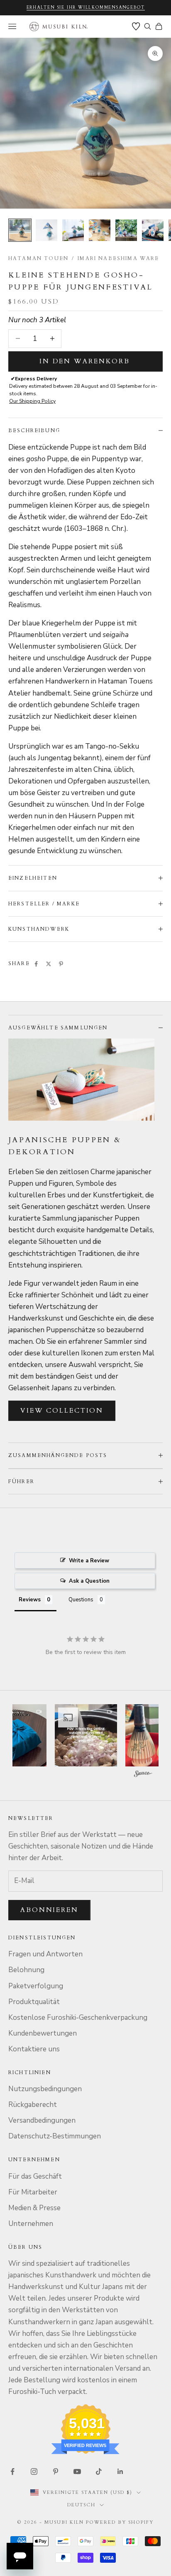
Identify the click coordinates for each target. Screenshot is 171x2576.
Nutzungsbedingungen (45, 2089)
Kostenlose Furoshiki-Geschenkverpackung (78, 2018)
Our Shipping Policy (32, 401)
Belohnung (26, 1970)
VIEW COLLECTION (62, 1411)
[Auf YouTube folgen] (77, 2471)
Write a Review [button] (89, 1561)
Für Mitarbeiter (33, 2192)
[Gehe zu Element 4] (100, 230)
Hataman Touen (38, 258)
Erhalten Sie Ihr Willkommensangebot (86, 7)
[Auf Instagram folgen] (34, 2471)
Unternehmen (31, 2224)
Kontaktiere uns (34, 2049)
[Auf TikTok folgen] (99, 2471)
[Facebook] (36, 964)
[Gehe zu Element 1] (20, 230)
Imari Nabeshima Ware (118, 258)
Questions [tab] (81, 1600)
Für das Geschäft (35, 2176)
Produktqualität (34, 2002)
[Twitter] (49, 964)
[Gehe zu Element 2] (46, 230)
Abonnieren (49, 1910)
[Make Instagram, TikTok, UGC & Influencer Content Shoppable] (143, 1775)
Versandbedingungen (42, 2120)
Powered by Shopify (120, 2522)
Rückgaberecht (33, 2105)
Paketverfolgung (36, 1986)
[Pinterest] (61, 964)
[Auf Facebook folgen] (12, 2471)
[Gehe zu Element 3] (73, 230)
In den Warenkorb (85, 361)
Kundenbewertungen (43, 2033)
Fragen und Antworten (45, 1954)
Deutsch (81, 2505)
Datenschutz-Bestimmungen (55, 2136)
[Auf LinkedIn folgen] (120, 2471)
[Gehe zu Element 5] (126, 230)
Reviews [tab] (30, 1600)
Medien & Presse (34, 2208)
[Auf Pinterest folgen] (56, 2471)
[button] (86, 1735)
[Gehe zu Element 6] (153, 230)
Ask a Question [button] (89, 1581)
